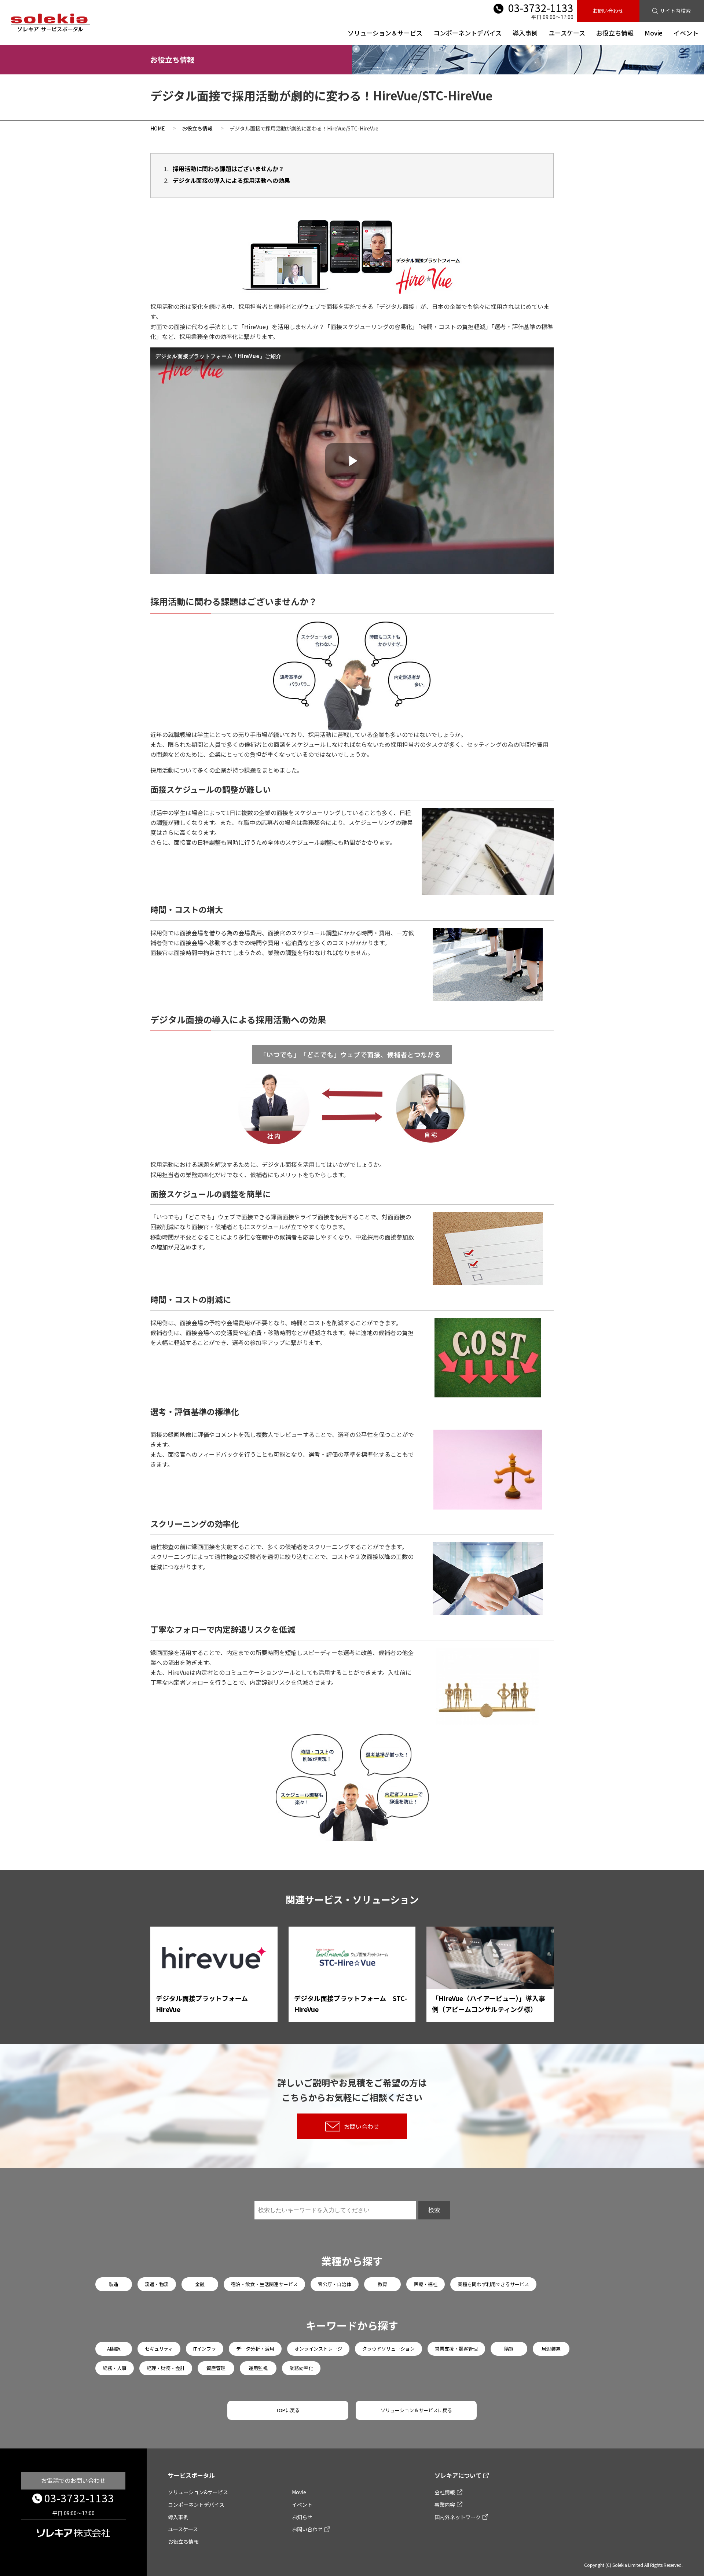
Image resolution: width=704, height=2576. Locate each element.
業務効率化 (301, 2368)
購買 (509, 2349)
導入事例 (525, 33)
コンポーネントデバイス (467, 33)
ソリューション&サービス (198, 2492)
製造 (114, 2284)
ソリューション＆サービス (385, 33)
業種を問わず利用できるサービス (493, 2284)
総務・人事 (115, 2368)
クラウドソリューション (388, 2349)
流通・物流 (157, 2284)
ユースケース (567, 33)
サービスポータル (191, 2475)
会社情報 (445, 2492)
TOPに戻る (288, 2410)
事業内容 (445, 2505)
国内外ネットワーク (458, 2517)
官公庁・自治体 (335, 2284)
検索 (434, 2210)
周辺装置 (551, 2349)
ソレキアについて (458, 2475)
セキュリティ (159, 2349)
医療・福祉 (426, 2284)
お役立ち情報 (615, 33)
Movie (654, 33)
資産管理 (216, 2368)
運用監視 (258, 2368)
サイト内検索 (675, 11)
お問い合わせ (608, 11)
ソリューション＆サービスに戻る (416, 2410)
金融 (200, 2284)
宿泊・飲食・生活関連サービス (264, 2284)
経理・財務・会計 (166, 2368)
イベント (686, 33)
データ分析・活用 (255, 2349)
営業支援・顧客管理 (456, 2349)
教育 (382, 2284)
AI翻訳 (114, 2349)
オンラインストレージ (318, 2349)
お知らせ (302, 2517)
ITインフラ (205, 2349)
